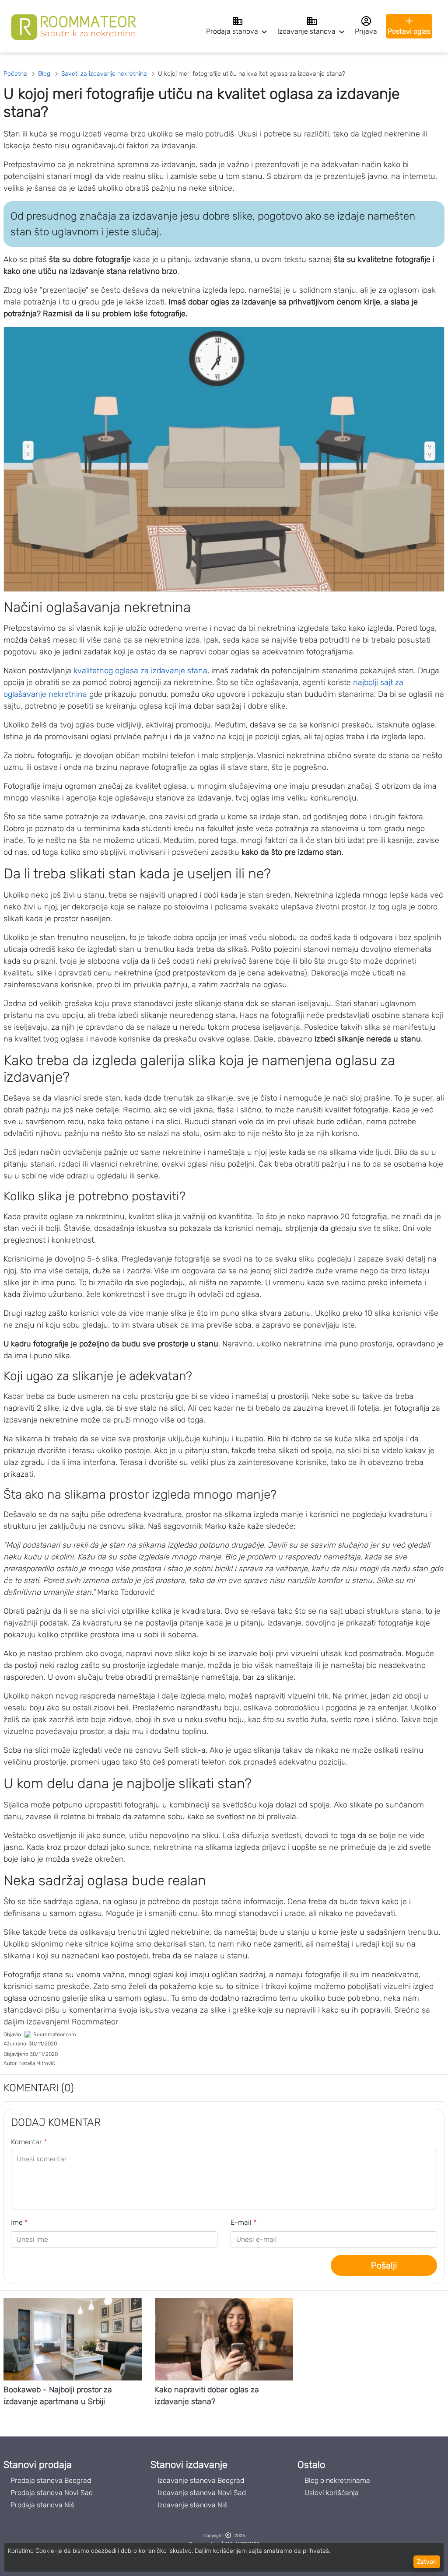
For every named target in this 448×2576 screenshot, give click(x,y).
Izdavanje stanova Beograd (201, 2480)
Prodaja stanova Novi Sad (52, 2493)
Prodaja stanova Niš (42, 2505)
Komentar (29, 2142)
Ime (19, 2222)
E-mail (243, 2222)
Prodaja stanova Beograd (51, 2480)
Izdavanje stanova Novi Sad (202, 2493)
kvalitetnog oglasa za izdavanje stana (140, 671)
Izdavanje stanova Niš (192, 2505)
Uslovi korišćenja (332, 2493)
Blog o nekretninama (337, 2480)
